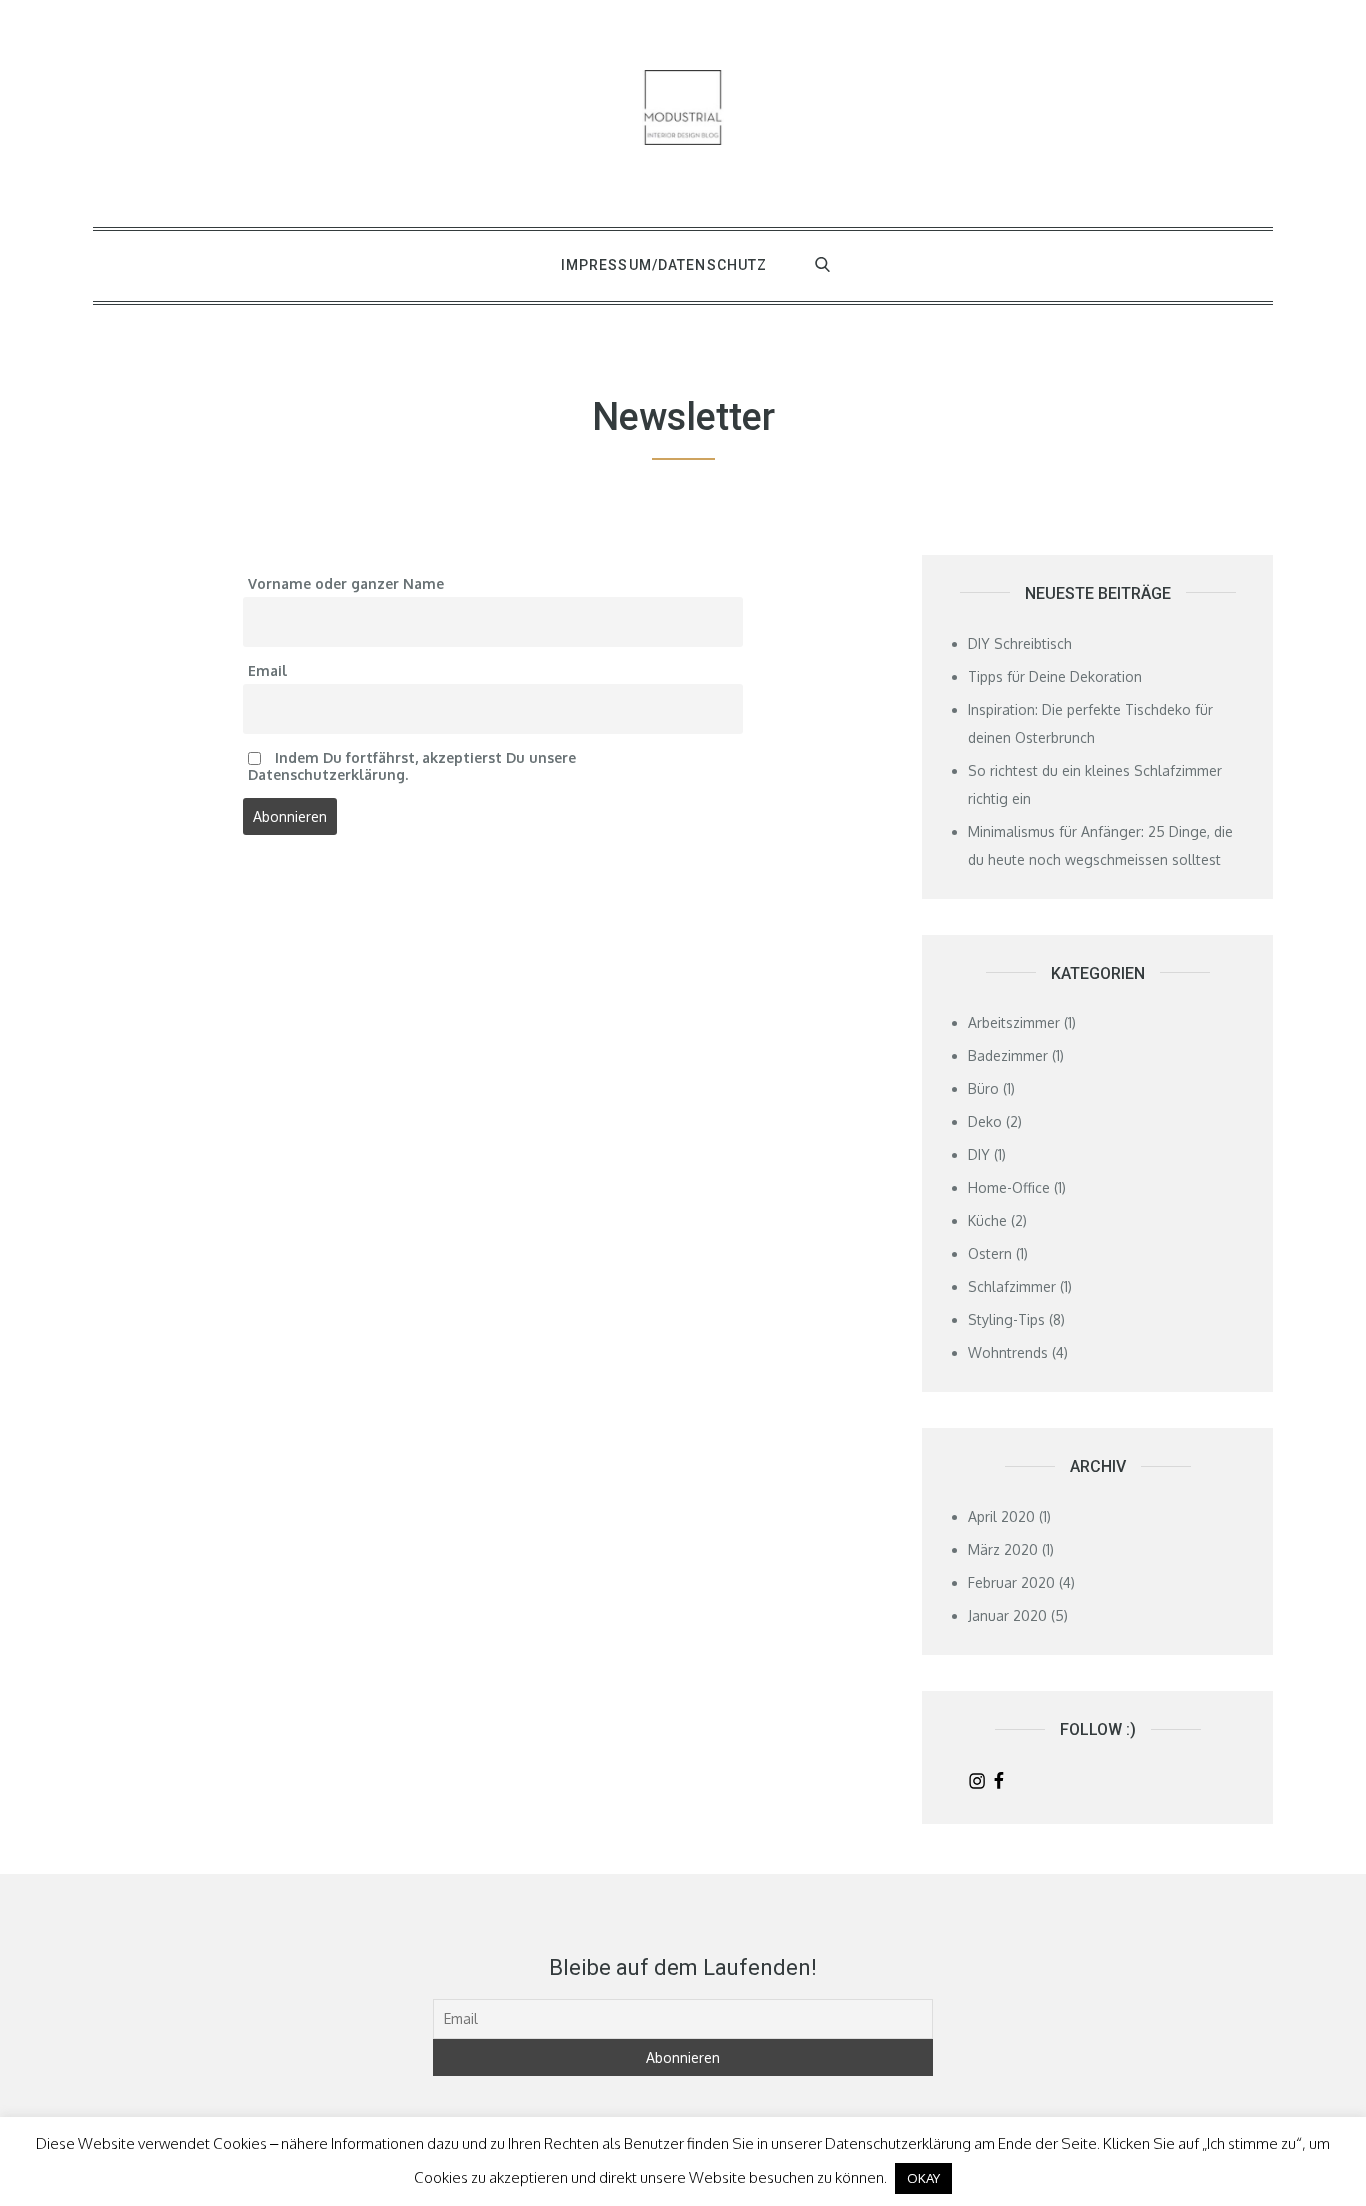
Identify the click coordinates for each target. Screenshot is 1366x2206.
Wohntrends (1008, 1352)
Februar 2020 (1011, 1582)
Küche (987, 1220)
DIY (979, 1154)
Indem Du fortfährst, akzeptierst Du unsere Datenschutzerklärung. (412, 766)
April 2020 (1001, 1516)
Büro (983, 1088)
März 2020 (1003, 1549)
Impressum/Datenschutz (664, 265)
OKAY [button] (923, 2178)
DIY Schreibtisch (1020, 643)
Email (267, 670)
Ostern (990, 1253)
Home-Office (1009, 1187)
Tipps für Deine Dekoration (1055, 676)
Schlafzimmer (1012, 1286)
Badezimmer (1008, 1055)
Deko (985, 1121)
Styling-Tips (1006, 1319)
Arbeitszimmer (1014, 1022)
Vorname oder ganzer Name (346, 583)
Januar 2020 (1007, 1615)
